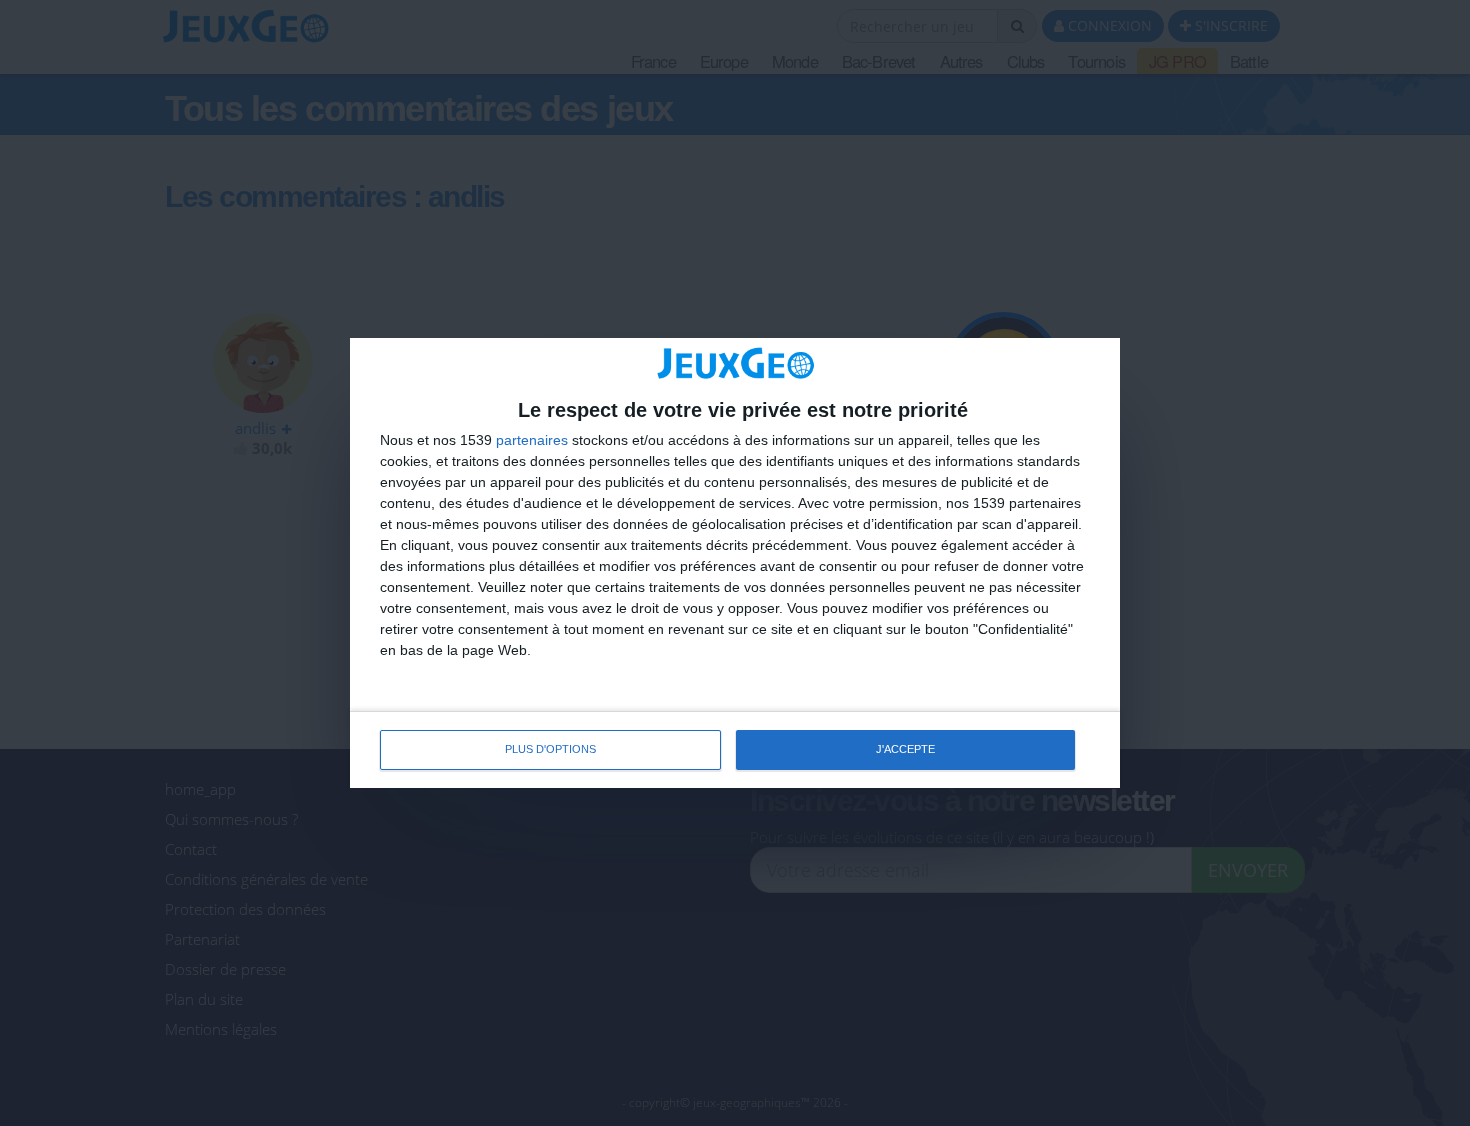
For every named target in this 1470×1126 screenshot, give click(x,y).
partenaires (532, 440)
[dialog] (735, 562)
